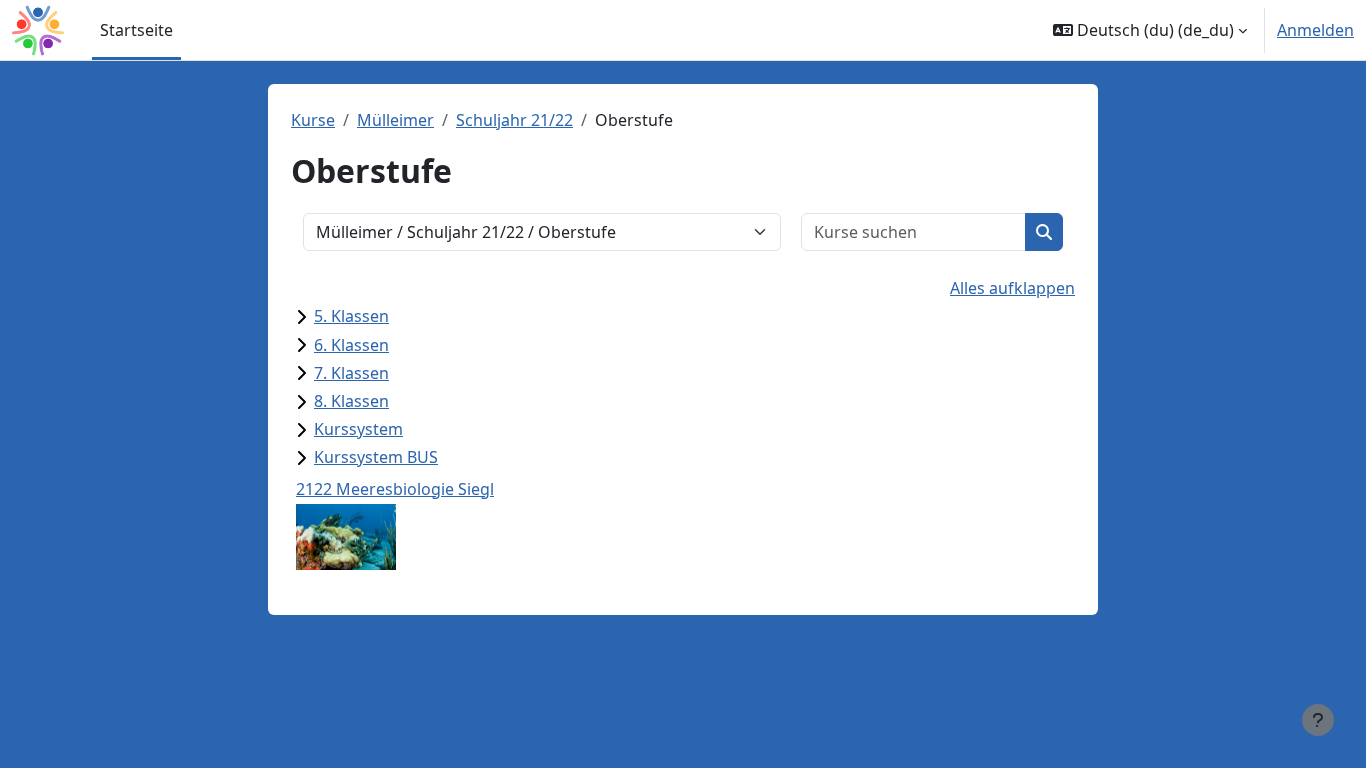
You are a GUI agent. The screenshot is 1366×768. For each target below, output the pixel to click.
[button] (1150, 30)
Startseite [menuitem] (136, 30)
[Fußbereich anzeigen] (1318, 720)
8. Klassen (351, 401)
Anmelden (1315, 30)
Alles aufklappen (1012, 288)
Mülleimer (395, 120)
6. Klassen (351, 345)
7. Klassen (351, 373)
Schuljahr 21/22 (514, 120)
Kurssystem (358, 429)
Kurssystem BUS (376, 457)
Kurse (313, 120)
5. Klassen (351, 316)
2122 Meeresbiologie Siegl (395, 489)
